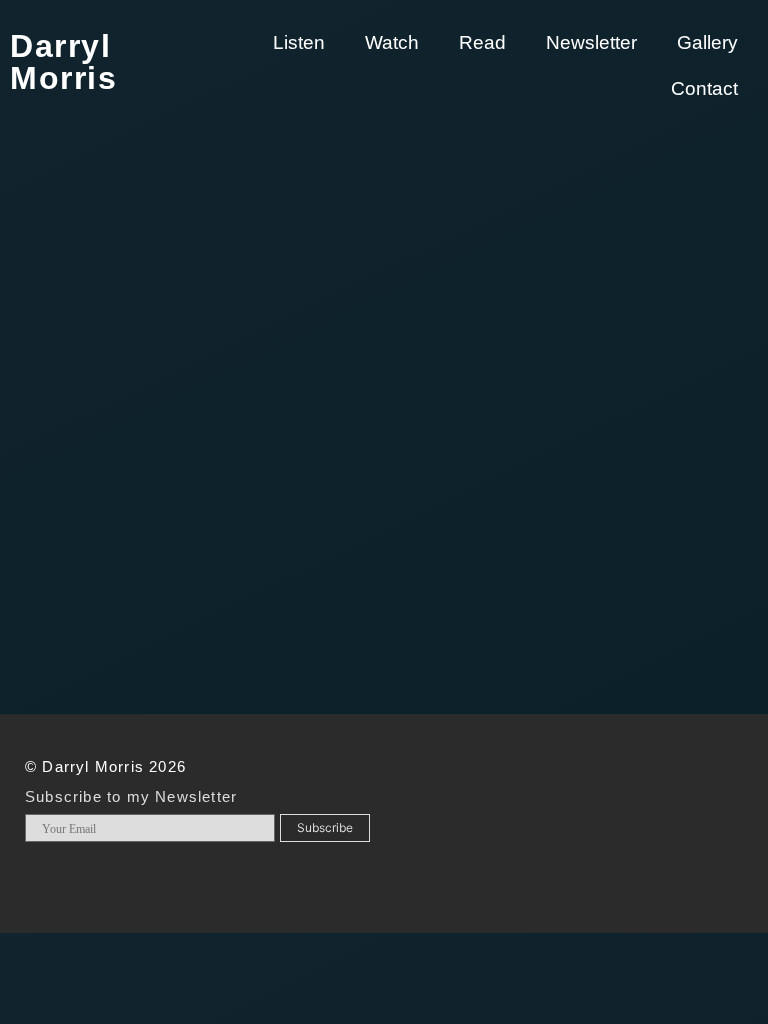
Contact (704, 88)
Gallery (707, 42)
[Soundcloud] (723, 769)
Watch (392, 42)
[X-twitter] (588, 769)
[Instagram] (633, 769)
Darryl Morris (63, 62)
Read (482, 42)
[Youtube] (678, 769)
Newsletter (591, 42)
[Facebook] (543, 769)
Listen (299, 42)
